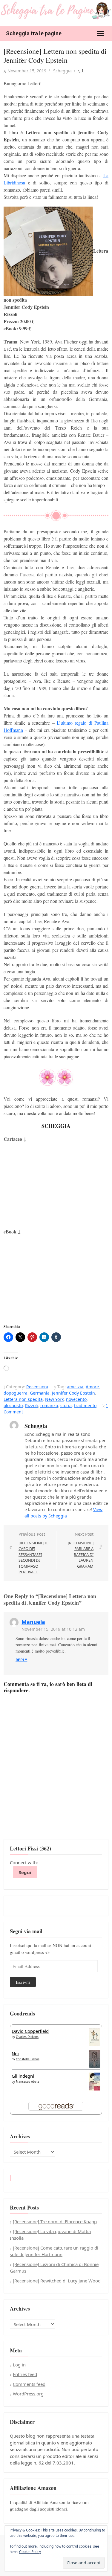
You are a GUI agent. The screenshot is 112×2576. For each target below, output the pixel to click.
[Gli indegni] (95, 2081)
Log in (19, 2365)
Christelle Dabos (28, 2059)
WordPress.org (28, 2394)
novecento (76, 1399)
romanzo (49, 1405)
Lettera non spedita (23, 1399)
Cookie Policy (30, 2552)
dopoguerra (16, 1393)
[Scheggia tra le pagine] (56, 10)
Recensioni (37, 1387)
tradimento (85, 1405)
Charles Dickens (27, 2037)
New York (54, 1399)
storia (66, 1405)
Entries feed (25, 2374)
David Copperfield (30, 2031)
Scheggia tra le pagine (34, 33)
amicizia (75, 1387)
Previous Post (33, 1553)
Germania (40, 1393)
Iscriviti (23, 1982)
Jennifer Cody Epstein (73, 1393)
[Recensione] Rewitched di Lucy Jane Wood (57, 2281)
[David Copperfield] (95, 2036)
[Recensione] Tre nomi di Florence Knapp (55, 2221)
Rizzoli (32, 1405)
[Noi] (95, 2059)
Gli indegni (23, 2076)
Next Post (81, 1550)
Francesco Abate (28, 2082)
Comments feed (29, 2384)
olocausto (13, 1405)
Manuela (33, 1622)
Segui (25, 1872)
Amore (92, 1387)
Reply (21, 1660)
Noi (15, 2053)
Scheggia (62, 71)
